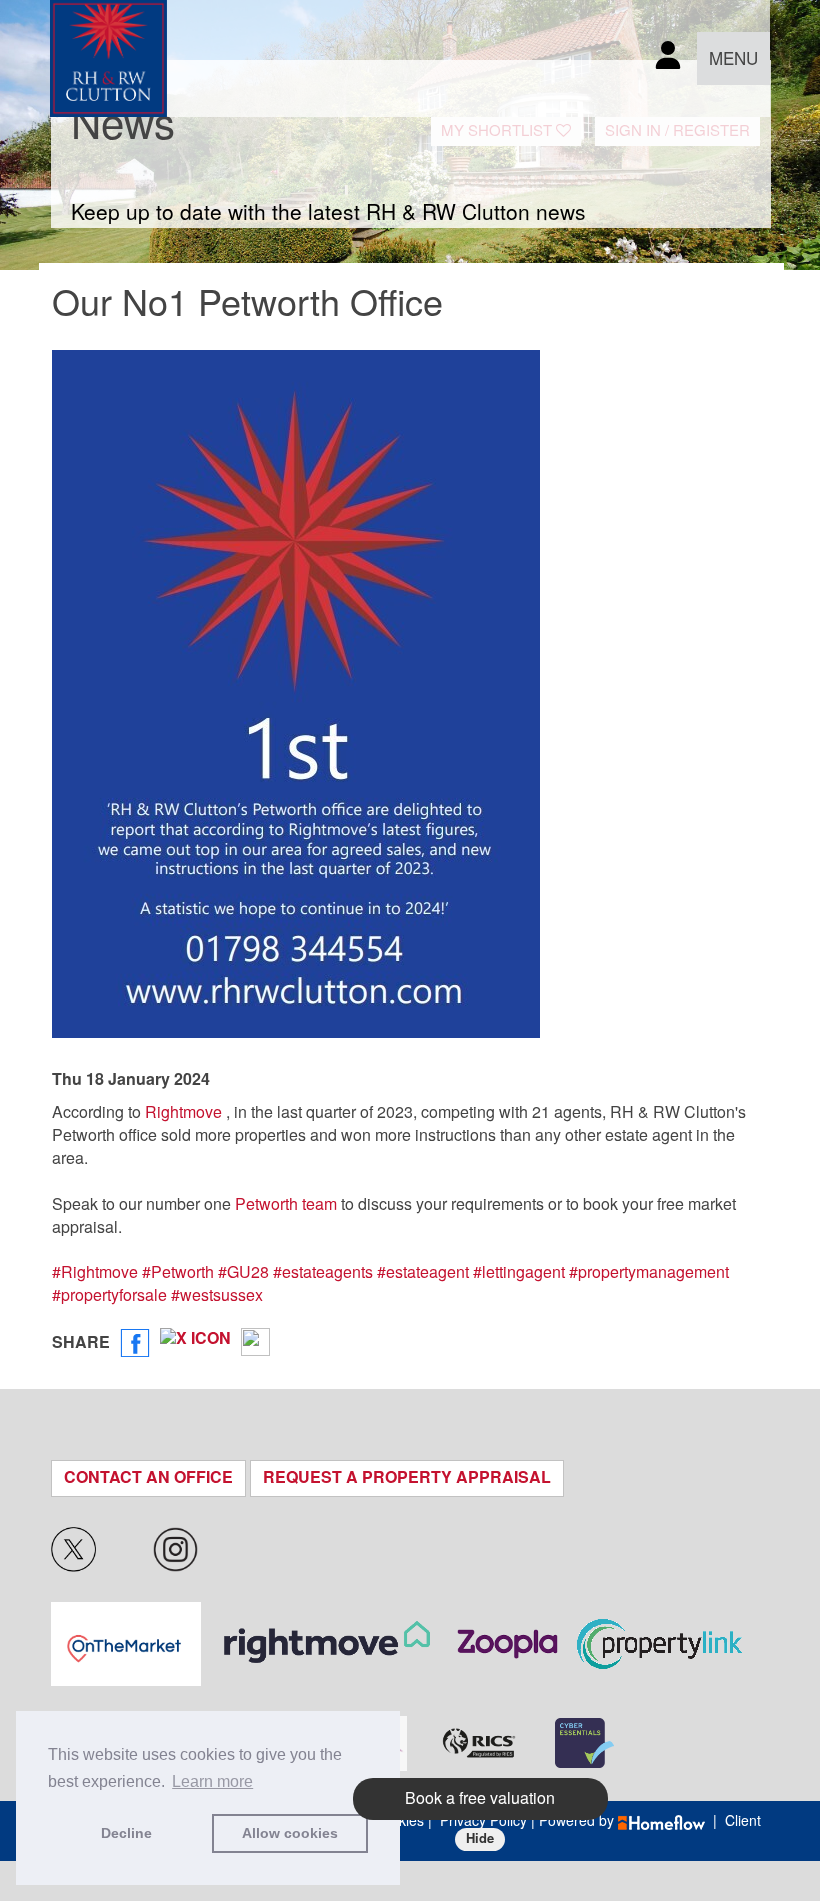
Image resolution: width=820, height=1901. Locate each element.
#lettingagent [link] (519, 1272)
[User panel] (668, 58)
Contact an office (148, 1477)
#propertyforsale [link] (109, 1295)
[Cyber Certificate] (584, 1743)
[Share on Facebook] (135, 1343)
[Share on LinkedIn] (255, 1343)
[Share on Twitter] (195, 1343)
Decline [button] (126, 1833)
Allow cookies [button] (290, 1833)
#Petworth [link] (178, 1272)
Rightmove (183, 1112)
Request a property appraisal (407, 1477)
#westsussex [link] (217, 1295)
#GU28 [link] (243, 1272)
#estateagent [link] (423, 1272)
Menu (733, 59)
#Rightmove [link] (95, 1272)
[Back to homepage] (108, 58)
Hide (480, 1838)
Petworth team (286, 1204)
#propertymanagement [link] (649, 1272)
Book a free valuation (480, 1798)
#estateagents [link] (323, 1272)
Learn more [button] (212, 1781)
